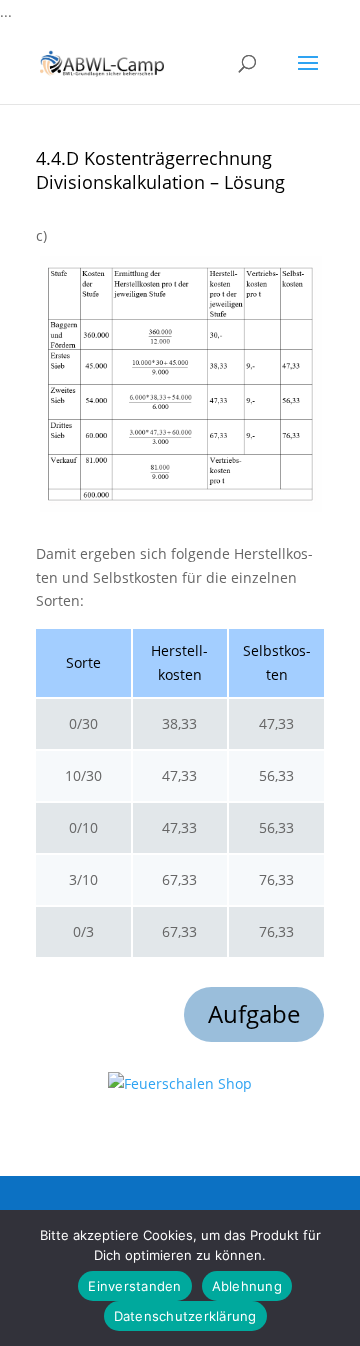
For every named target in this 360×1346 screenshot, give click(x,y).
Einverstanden (134, 1286)
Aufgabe (254, 1013)
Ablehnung (247, 1286)
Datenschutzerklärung (185, 1316)
